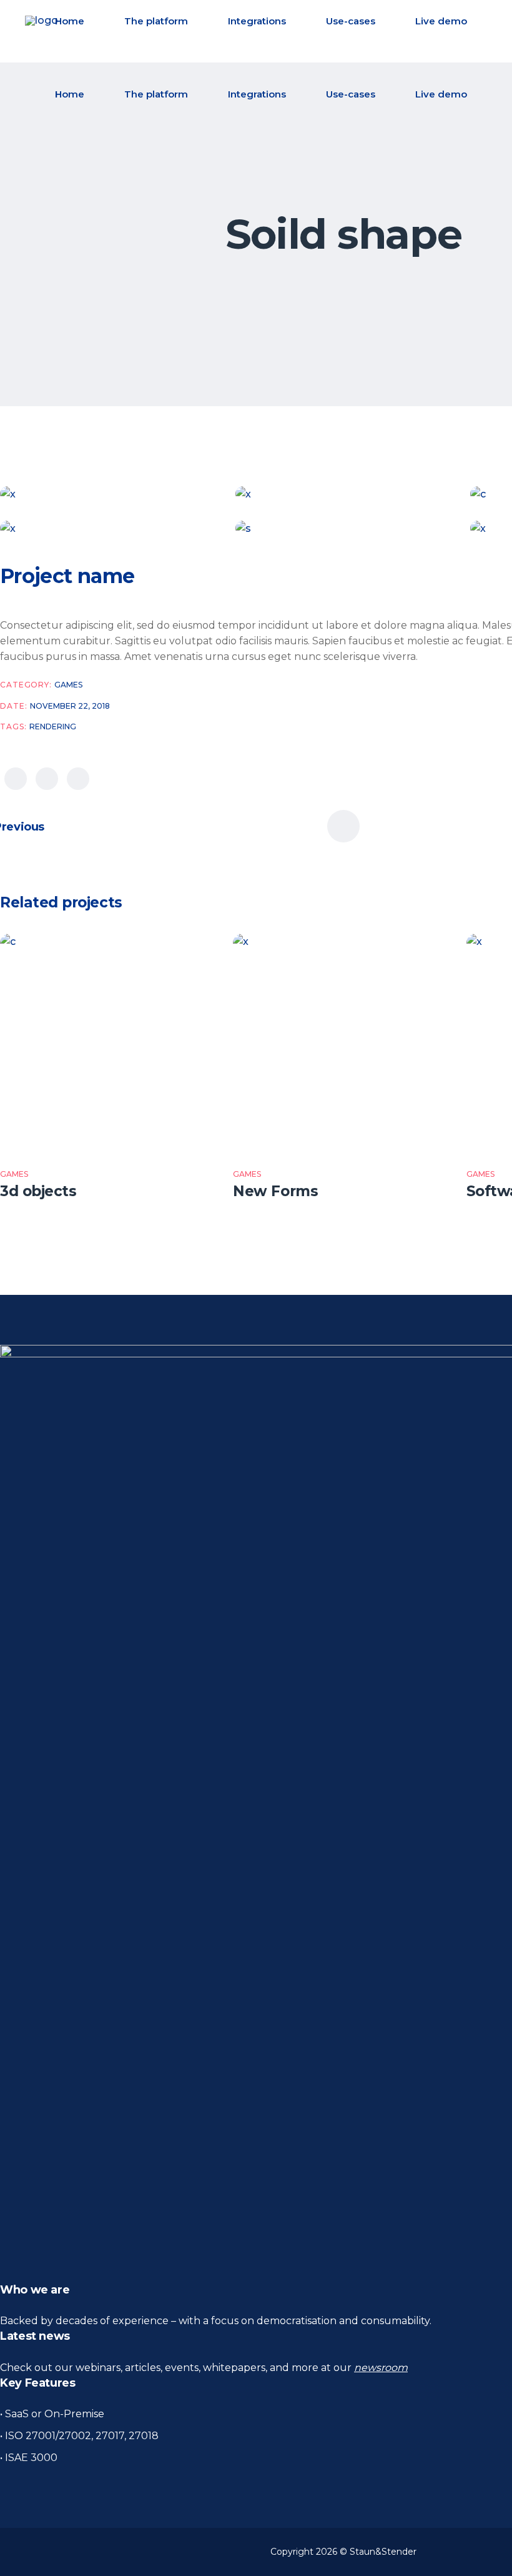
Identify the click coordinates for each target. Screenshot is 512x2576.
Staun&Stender (383, 2552)
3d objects (38, 1191)
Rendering (53, 726)
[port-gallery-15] (344, 494)
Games (68, 685)
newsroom (381, 2368)
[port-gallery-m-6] (344, 528)
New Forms (275, 1191)
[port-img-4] (108, 528)
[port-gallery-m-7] (108, 494)
